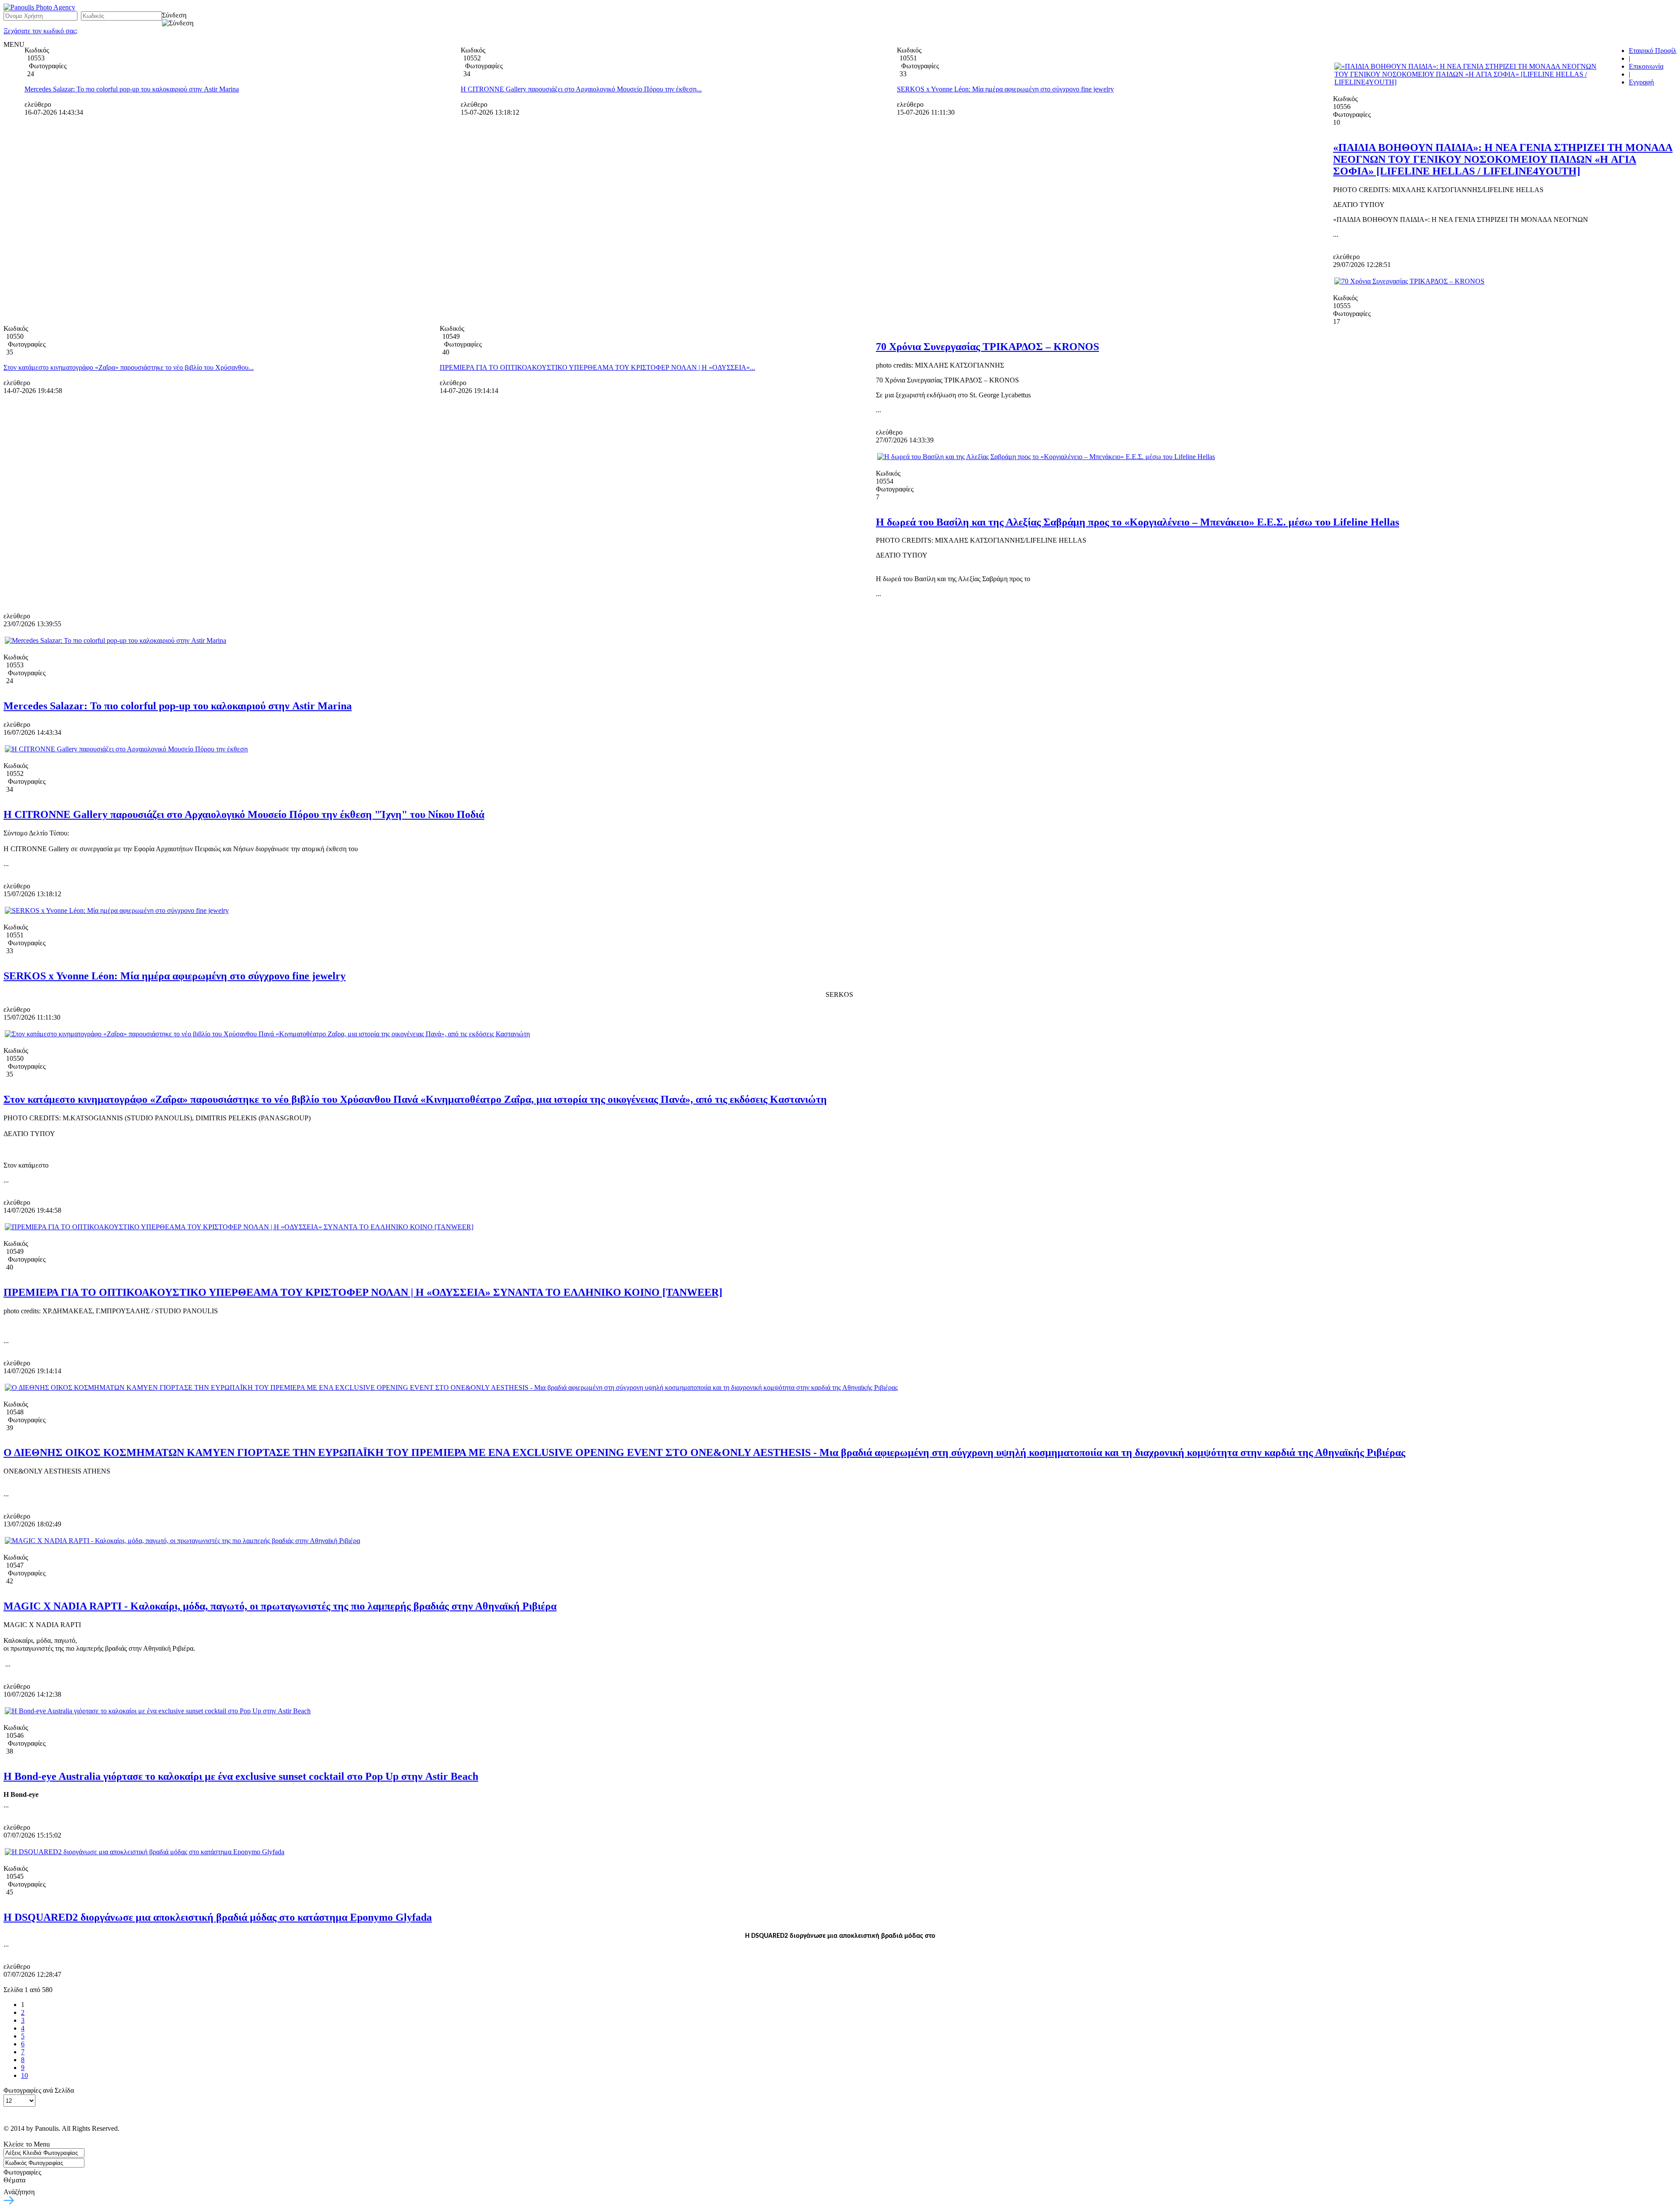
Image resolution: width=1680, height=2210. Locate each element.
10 (24, 2075)
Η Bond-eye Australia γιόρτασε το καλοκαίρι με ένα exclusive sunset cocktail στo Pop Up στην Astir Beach (241, 1776)
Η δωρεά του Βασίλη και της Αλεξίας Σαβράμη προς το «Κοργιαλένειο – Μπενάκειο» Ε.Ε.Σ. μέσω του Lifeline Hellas (1137, 522)
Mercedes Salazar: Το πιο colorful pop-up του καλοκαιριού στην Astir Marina (132, 89)
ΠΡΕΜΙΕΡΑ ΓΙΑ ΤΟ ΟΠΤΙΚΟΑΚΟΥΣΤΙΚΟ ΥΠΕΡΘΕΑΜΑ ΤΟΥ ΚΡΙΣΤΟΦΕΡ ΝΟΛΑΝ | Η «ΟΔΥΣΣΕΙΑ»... (597, 367)
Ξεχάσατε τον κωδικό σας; (40, 31)
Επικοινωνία (1646, 66)
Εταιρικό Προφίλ (1653, 51)
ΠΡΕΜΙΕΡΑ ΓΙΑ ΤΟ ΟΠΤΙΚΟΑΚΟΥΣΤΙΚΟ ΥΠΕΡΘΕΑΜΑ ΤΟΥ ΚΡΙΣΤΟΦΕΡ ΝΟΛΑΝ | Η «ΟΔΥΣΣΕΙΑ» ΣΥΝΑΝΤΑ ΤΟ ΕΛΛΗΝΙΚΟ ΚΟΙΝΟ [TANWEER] (363, 1292)
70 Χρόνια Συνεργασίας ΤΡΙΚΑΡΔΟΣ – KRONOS (987, 347)
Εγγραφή (1641, 82)
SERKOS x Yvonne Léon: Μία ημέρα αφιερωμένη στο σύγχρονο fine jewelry (1005, 89)
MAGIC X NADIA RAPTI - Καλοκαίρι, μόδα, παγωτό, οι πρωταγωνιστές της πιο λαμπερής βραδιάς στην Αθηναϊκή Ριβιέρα (280, 1606)
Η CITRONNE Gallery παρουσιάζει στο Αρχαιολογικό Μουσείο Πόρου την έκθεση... (581, 89)
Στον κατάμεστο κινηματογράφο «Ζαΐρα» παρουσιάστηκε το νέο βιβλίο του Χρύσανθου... (129, 367)
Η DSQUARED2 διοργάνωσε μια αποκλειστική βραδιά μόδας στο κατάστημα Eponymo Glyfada (218, 1917)
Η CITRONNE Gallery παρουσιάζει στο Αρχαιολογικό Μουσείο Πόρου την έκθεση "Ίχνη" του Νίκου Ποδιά (244, 814)
